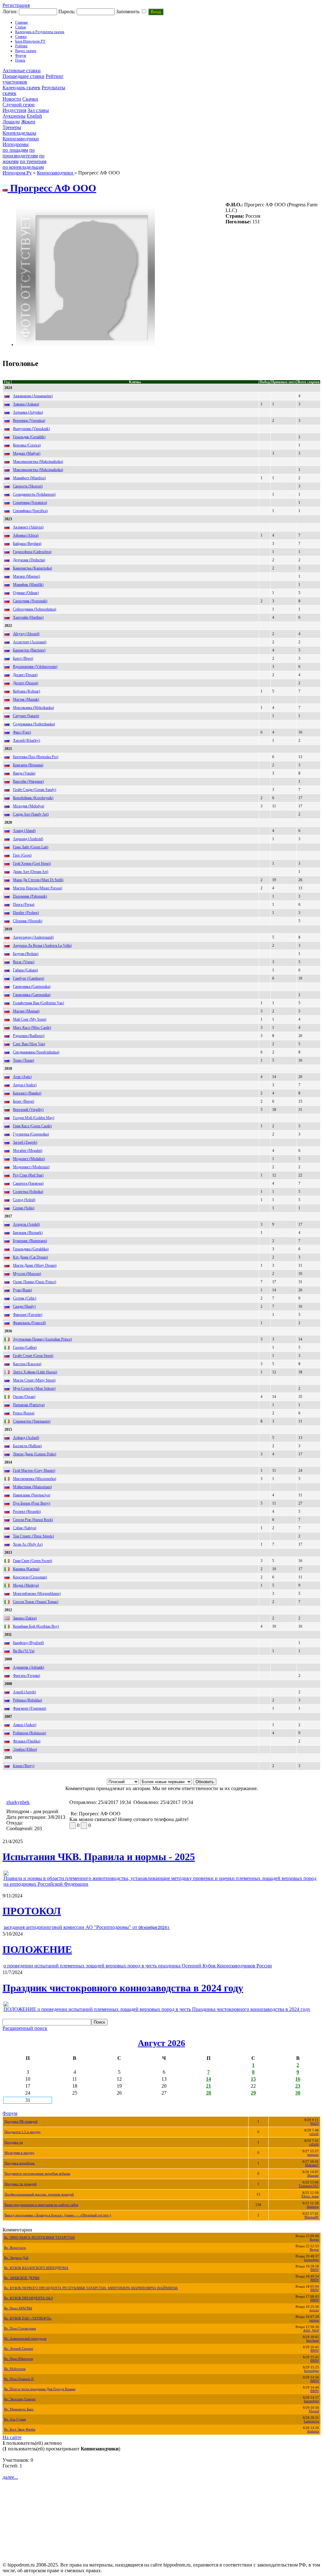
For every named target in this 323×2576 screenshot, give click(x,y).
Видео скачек (26, 51)
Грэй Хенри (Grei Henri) (32, 864)
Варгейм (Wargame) (28, 781)
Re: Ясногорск (15, 2248)
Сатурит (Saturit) (26, 716)
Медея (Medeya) (26, 1585)
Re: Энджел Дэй (16, 2258)
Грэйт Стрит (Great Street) (33, 1356)
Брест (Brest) (23, 658)
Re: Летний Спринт (19, 2349)
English (34, 116)
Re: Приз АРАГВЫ (18, 2308)
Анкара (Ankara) (26, 404)
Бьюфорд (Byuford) (28, 1643)
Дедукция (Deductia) (29, 560)
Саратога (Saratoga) (28, 1183)
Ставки (21, 37)
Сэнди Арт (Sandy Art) (31, 814)
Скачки (30, 99)
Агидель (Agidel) (26, 1224)
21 (208, 2086)
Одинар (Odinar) (26, 593)
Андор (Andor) (25, 1085)
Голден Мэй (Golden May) (34, 1118)
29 (253, 2093)
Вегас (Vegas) (24, 962)
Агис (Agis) (22, 1077)
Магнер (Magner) (26, 576)
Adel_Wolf (311, 2330)
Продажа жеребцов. (20, 2163)
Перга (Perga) (24, 905)
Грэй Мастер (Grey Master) (34, 1471)
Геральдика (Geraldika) (31, 1249)
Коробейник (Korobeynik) (33, 798)
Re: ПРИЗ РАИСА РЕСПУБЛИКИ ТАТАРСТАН (39, 2238)
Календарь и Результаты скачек (40, 32)
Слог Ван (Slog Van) (29, 1044)
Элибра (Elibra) (25, 1749)
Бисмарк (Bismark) (28, 1233)
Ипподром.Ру (17, 173)
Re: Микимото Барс (19, 2409)
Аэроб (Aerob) (24, 1692)
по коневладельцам (23, 167)
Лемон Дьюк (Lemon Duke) (35, 1454)
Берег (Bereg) (23, 1101)
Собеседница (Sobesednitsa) (35, 609)
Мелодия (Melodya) (29, 806)
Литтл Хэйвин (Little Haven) (35, 1372)
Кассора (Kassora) (27, 1364)
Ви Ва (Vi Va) (24, 1651)
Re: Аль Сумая (15, 2419)
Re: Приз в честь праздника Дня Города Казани (40, 2389)
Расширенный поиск (25, 2028)
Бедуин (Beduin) (26, 954)
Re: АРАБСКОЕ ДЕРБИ (22, 2278)
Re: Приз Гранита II (19, 2379)
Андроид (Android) (28, 839)
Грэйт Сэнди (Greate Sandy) (35, 790)
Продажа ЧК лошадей (21, 2122)
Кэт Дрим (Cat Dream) (30, 1257)
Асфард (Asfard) (26, 1438)
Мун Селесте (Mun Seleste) (34, 1388)
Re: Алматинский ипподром (25, 2339)
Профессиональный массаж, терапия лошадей (39, 2194)
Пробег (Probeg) (26, 913)
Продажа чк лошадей (21, 2184)
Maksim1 (312, 2165)
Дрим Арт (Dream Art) (31, 872)
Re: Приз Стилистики (20, 2328)
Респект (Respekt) (27, 1512)
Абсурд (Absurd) (26, 634)
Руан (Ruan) (22, 1290)
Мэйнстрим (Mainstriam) (32, 1487)
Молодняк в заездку (19, 2153)
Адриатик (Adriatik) (29, 1667)
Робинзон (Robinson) (29, 1733)
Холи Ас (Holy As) (28, 1544)
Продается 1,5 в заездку (23, 2132)
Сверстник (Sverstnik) (30, 601)
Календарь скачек (21, 88)
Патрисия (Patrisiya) (29, 1405)
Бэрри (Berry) (24, 1766)
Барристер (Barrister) (29, 650)
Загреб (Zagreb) (25, 1142)
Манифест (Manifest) (29, 478)
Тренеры (12, 127)
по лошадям (15, 150)
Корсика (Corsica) (27, 445)
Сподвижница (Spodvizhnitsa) (36, 1052)
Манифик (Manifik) (28, 585)
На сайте (12, 2437)
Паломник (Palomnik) (30, 896)
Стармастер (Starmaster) (32, 1421)
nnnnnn (313, 2155)
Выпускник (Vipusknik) (31, 429)
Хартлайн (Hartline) (28, 617)
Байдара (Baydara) (27, 544)
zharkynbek (18, 1802)
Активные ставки (22, 71)
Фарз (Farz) (22, 732)
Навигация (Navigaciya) (32, 1495)
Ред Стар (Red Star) (28, 1175)
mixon (314, 2310)
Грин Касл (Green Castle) (32, 1126)
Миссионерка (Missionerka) (35, 1479)
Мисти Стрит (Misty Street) (34, 1380)
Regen (314, 2240)
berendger (311, 2260)
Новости (12, 99)
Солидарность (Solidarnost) (34, 494)
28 (208, 2093)
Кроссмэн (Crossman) (30, 1577)
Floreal (314, 2411)
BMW (315, 2270)
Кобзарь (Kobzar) (26, 691)
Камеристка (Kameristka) (32, 568)
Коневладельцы (19, 133)
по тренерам (33, 161)
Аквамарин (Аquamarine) (33, 396)
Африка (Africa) (26, 535)
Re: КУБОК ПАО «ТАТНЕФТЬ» (28, 2318)
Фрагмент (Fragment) (29, 1708)
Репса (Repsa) (24, 1413)
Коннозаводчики (21, 139)
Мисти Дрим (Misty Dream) (35, 1265)
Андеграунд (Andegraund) (33, 937)
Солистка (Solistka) (28, 1192)
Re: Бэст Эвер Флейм (20, 2429)
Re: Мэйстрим (15, 2369)
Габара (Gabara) (25, 970)
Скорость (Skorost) (28, 486)
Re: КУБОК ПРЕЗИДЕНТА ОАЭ (28, 2298)
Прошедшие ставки (23, 76)
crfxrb (314, 2134)
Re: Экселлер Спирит (20, 2399)
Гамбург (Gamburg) (29, 978)
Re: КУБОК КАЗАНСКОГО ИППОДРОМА (36, 2268)
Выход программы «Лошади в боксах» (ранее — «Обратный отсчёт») (58, 2215)
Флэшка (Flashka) (27, 1741)
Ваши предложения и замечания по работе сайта (41, 2205)
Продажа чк (14, 2142)
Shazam (313, 2175)
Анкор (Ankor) (25, 1725)
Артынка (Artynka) (28, 412)
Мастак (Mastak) (26, 699)
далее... (10, 2477)
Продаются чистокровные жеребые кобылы (37, 2174)
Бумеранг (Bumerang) (30, 1241)
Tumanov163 (309, 2186)
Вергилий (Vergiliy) (28, 1110)
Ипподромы (16, 144)
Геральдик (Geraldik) (29, 437)
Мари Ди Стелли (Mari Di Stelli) (38, 880)
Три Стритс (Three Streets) (33, 1536)
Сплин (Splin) (24, 1208)
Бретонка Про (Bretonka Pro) (36, 757)
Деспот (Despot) (26, 683)
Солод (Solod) (24, 1200)
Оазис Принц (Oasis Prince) (35, 1282)
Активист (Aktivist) (28, 527)
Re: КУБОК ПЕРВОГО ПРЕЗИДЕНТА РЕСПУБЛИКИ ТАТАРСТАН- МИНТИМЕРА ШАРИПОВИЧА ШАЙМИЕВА (91, 2288)
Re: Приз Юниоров (18, 2359)
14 (208, 2079)
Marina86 (311, 2217)
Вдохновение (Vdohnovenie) (35, 667)
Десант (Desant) (25, 675)
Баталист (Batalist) (27, 1093)
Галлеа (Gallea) (25, 1347)
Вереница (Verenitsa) (29, 421)
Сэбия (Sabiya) (25, 1528)
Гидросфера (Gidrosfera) (32, 552)
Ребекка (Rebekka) (27, 1700)
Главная (21, 22)
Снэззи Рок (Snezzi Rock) (33, 1520)
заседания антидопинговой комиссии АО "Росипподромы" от (87, 1927)
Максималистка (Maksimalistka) (38, 462)
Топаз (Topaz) (23, 1060)
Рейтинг (21, 46)
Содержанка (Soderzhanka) (34, 724)
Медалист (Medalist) (29, 1159)
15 (253, 2079)
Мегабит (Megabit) (28, 1151)
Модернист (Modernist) (31, 1167)
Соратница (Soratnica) (30, 503)
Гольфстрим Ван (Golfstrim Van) (38, 1003)
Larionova (311, 2421)
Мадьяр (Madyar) (27, 453)
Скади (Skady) (24, 1306)
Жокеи (28, 122)
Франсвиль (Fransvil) (29, 1323)
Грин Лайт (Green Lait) (31, 847)
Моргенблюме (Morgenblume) (37, 1594)
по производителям (20, 153)
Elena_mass (310, 2196)
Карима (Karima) (26, 1569)
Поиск (20, 60)
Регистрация (16, 5)
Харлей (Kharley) (26, 740)
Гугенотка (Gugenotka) (31, 1134)
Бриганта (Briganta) (28, 765)
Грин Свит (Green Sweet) (32, 1561)
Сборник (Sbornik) (28, 921)
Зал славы (38, 110)
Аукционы (14, 116)
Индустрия (14, 110)
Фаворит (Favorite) (28, 1315)
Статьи (21, 27)
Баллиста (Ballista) (27, 1446)
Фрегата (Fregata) (26, 1676)
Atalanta (313, 2207)
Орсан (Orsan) (24, 1397)
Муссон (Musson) (27, 1274)
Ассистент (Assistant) (30, 642)
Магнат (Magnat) (26, 1011)
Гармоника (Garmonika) (32, 987)
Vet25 (314, 2123)
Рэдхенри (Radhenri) (29, 1036)
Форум (21, 56)
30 (298, 2093)
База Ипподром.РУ (30, 41)
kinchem (313, 2340)
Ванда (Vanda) (24, 773)
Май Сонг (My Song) (30, 1019)
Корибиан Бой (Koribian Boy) (36, 1626)
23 (298, 2086)
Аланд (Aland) (24, 831)
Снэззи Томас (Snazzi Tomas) (36, 1602)
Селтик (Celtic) (25, 1298)
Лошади (11, 122)
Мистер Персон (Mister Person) (38, 888)
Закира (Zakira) (25, 1618)
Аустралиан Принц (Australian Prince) (42, 1339)
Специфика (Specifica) (30, 511)
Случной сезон (19, 105)
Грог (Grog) (22, 855)
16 (298, 2079)
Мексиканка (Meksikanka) (33, 708)
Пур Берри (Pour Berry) (32, 1503)
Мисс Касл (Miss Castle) (32, 1028)
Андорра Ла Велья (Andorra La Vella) (42, 946)
